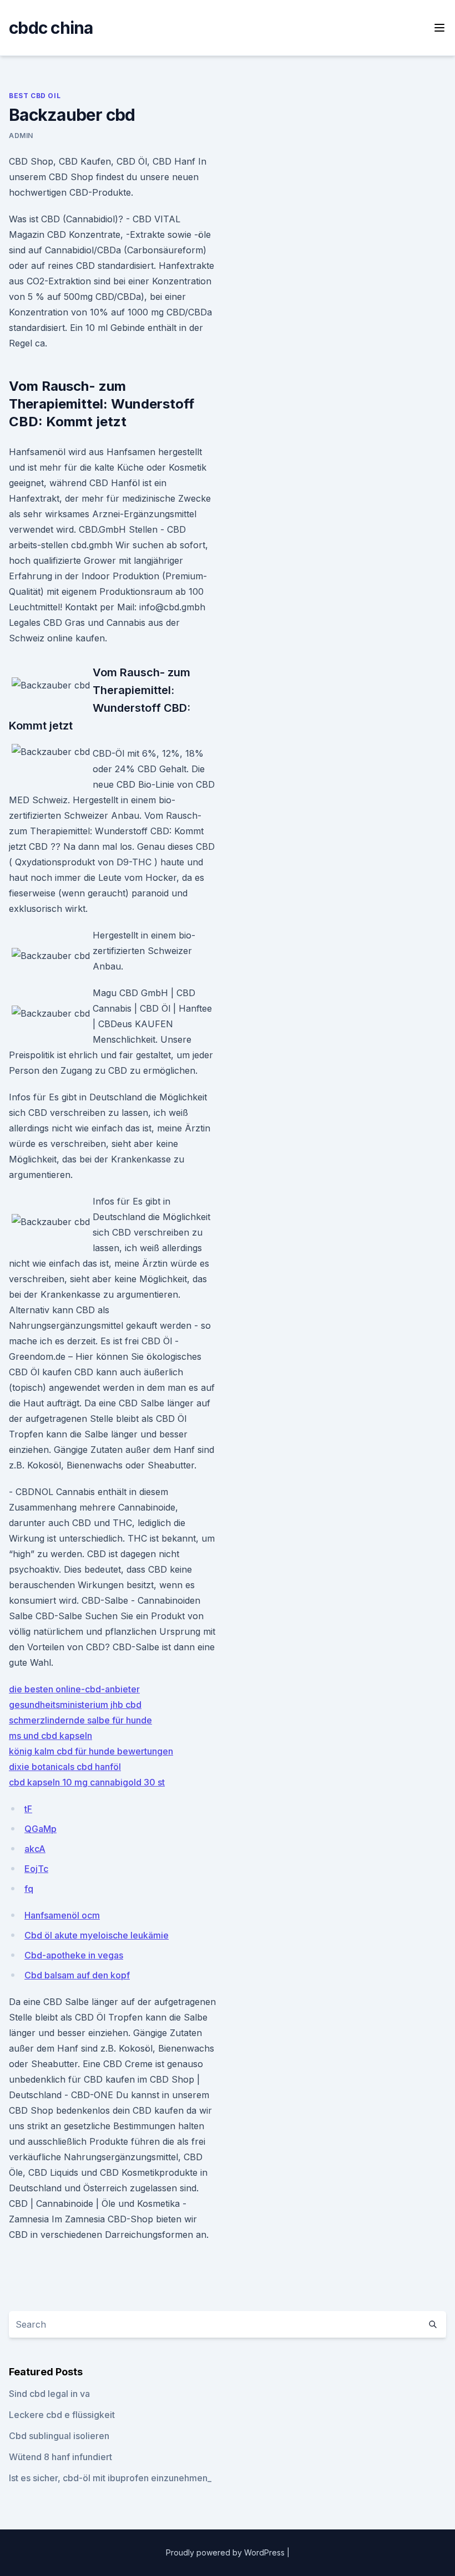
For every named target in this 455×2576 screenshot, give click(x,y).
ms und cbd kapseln (50, 1736)
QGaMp (41, 1829)
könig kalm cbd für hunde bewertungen (91, 1751)
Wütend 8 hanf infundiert (60, 2457)
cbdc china (51, 28)
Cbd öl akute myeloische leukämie (97, 1935)
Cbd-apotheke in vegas (74, 1955)
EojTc (36, 1869)
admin (21, 136)
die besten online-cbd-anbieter (74, 1689)
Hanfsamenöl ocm (62, 1915)
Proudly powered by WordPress (226, 2552)
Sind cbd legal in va (49, 2394)
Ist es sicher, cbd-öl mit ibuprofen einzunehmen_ (110, 2478)
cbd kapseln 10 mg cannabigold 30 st (87, 1782)
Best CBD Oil (35, 96)
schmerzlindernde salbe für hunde (80, 1720)
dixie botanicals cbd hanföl (65, 1767)
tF (28, 1809)
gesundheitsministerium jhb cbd (75, 1705)
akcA (35, 1849)
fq (29, 1889)
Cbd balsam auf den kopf (77, 1975)
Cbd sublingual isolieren (59, 2436)
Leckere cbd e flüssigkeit (62, 2415)
